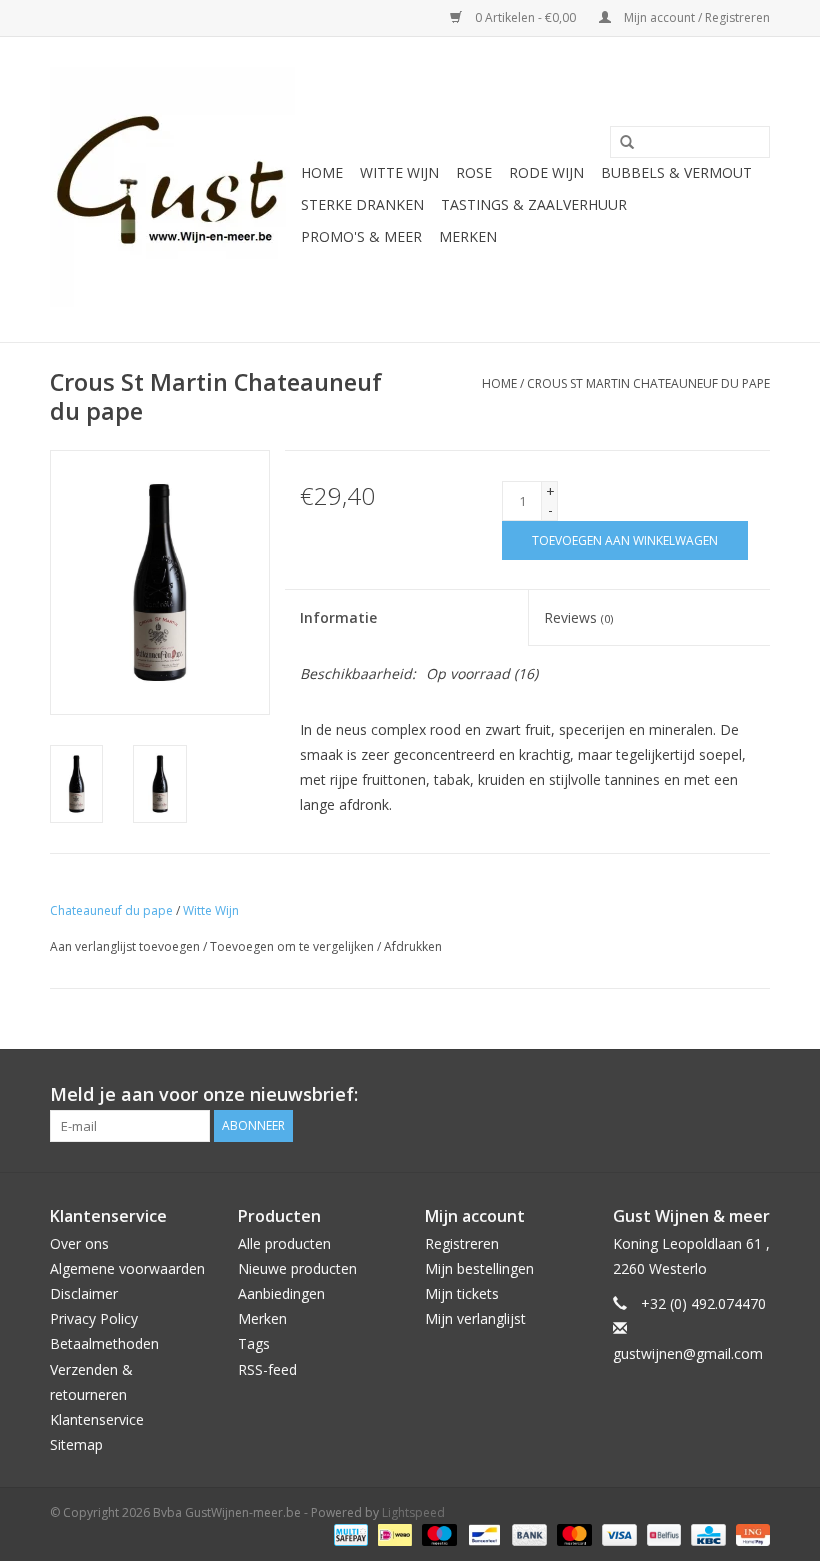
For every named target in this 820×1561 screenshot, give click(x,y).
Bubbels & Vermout (676, 172)
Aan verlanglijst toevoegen (125, 946)
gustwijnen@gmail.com (688, 1353)
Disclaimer (84, 1293)
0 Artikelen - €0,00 (525, 17)
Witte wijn (399, 172)
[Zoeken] (620, 143)
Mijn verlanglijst (475, 1318)
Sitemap (76, 1444)
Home (322, 172)
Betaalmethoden (104, 1343)
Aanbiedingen (281, 1293)
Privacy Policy (94, 1318)
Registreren (462, 1243)
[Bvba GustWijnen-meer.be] (172, 189)
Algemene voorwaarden (127, 1268)
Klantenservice (97, 1419)
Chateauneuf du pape (111, 910)
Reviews (578, 617)
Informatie (338, 617)
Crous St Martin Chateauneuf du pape (648, 383)
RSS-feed (267, 1369)
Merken (468, 236)
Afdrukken (413, 946)
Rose (474, 172)
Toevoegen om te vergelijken (293, 946)
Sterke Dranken (362, 204)
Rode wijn (546, 172)
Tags (254, 1343)
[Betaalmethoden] (349, 1533)
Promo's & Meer (361, 236)
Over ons (79, 1243)
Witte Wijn (211, 910)
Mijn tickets (462, 1293)
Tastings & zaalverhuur (534, 204)
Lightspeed (413, 1512)
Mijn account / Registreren (695, 17)
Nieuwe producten (297, 1268)
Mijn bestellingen (479, 1268)
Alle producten (284, 1243)
